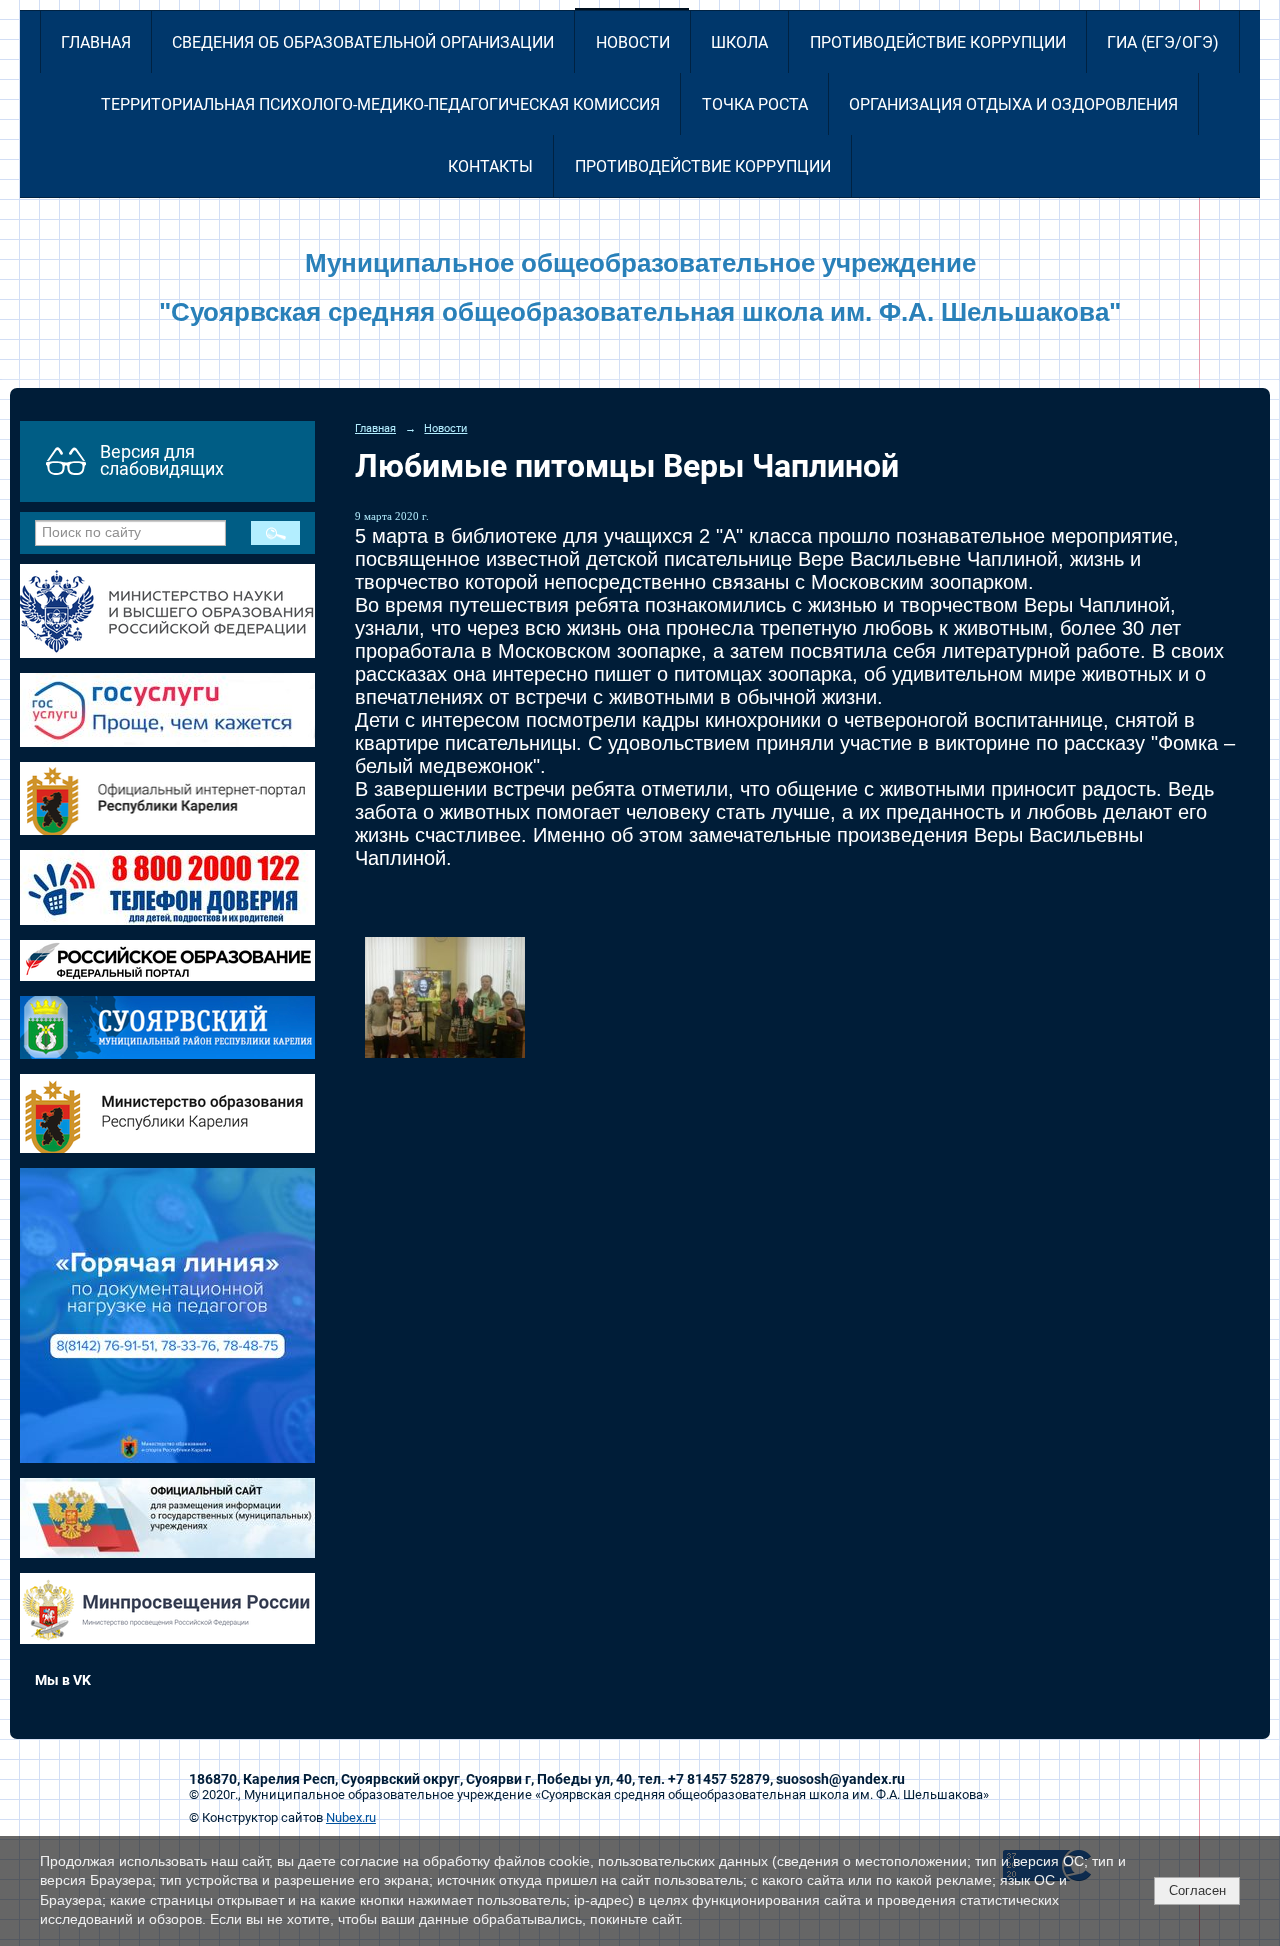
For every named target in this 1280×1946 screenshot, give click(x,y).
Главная (96, 42)
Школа (739, 42)
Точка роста (755, 104)
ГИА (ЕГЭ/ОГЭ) (1163, 42)
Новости (633, 42)
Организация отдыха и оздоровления (1013, 104)
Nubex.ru (351, 1817)
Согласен (1197, 1890)
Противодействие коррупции (938, 42)
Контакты (490, 166)
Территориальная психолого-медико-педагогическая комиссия (380, 104)
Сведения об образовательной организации (363, 42)
